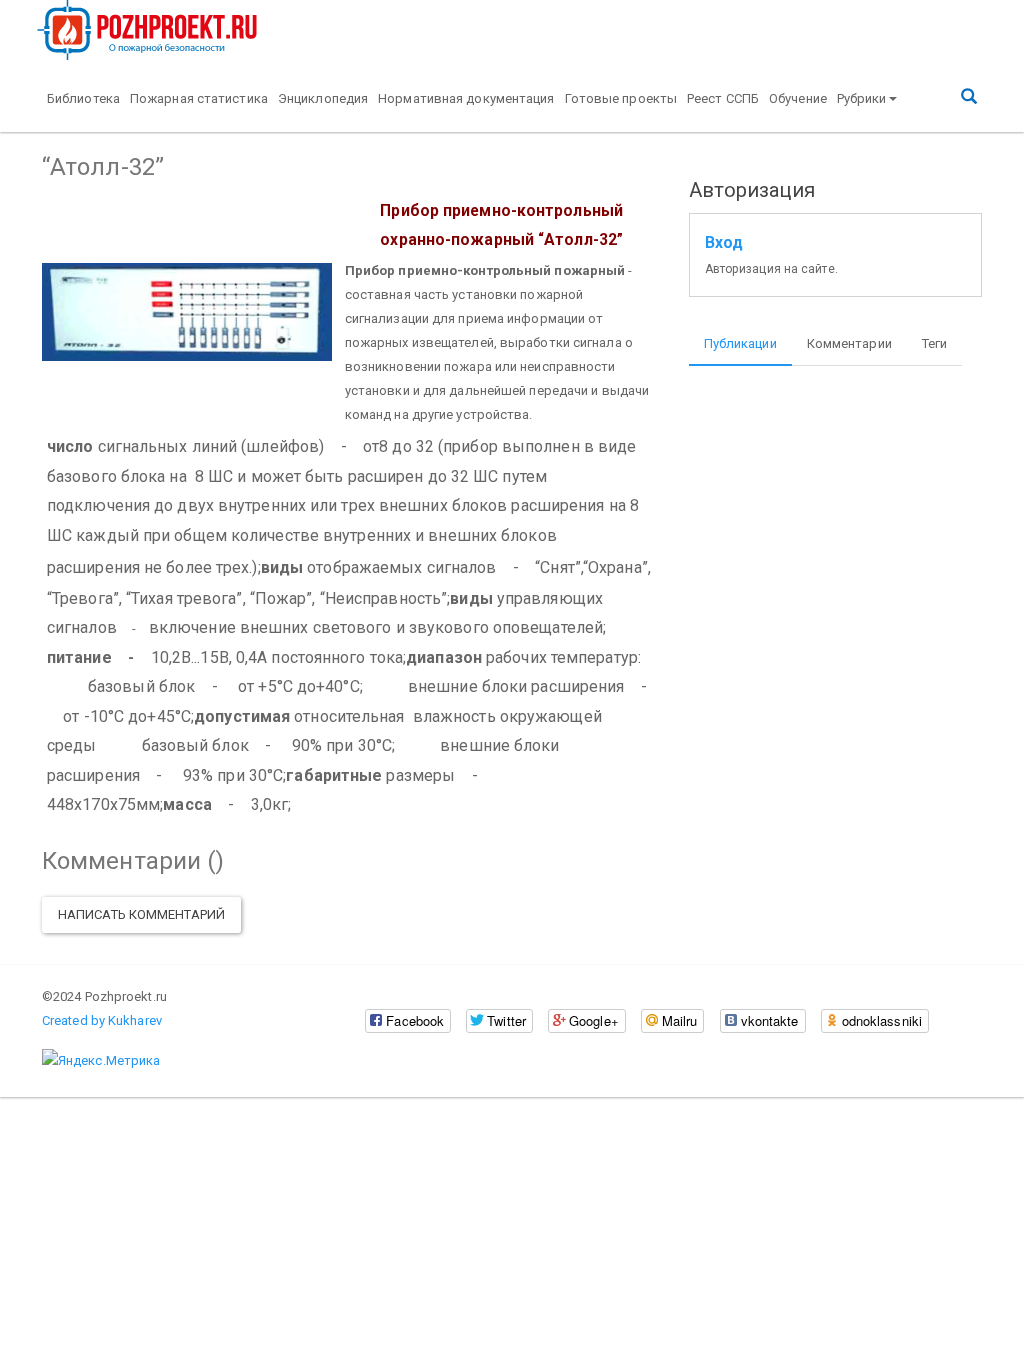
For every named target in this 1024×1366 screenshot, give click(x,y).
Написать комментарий (141, 914)
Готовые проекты (621, 98)
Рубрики (862, 98)
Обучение (798, 98)
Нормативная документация (466, 98)
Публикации (740, 343)
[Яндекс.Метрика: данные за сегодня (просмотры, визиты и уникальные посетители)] (101, 1061)
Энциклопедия (323, 98)
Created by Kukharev (102, 1020)
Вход (724, 243)
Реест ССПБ (723, 98)
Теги (934, 343)
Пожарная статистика (199, 98)
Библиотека (83, 98)
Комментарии (849, 343)
